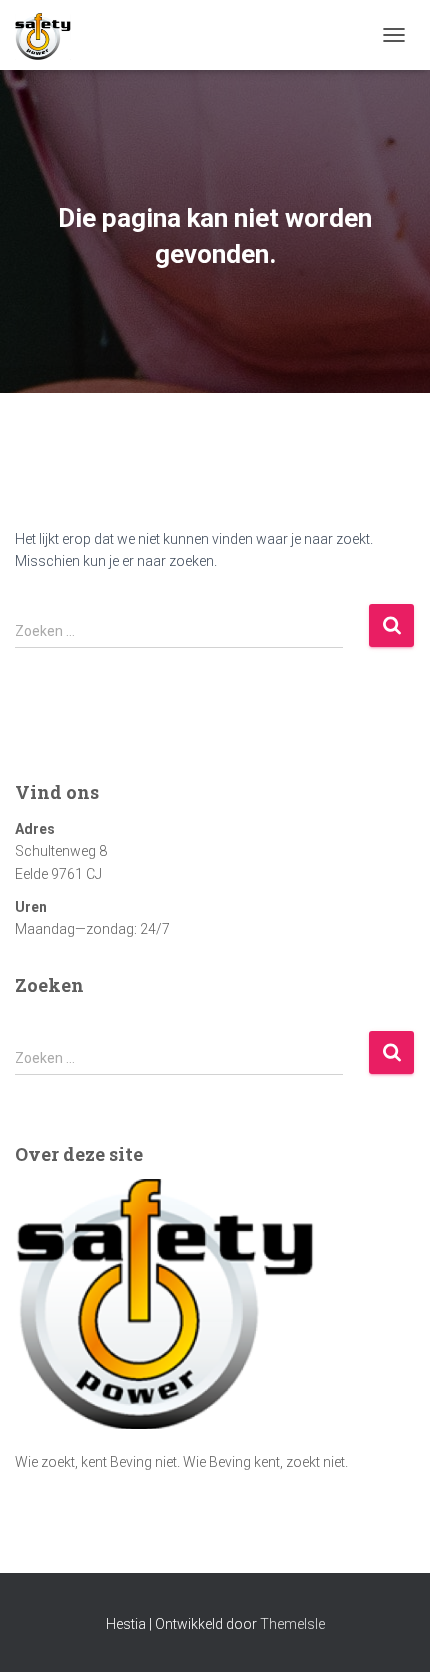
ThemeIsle (292, 1624)
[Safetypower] (50, 35)
